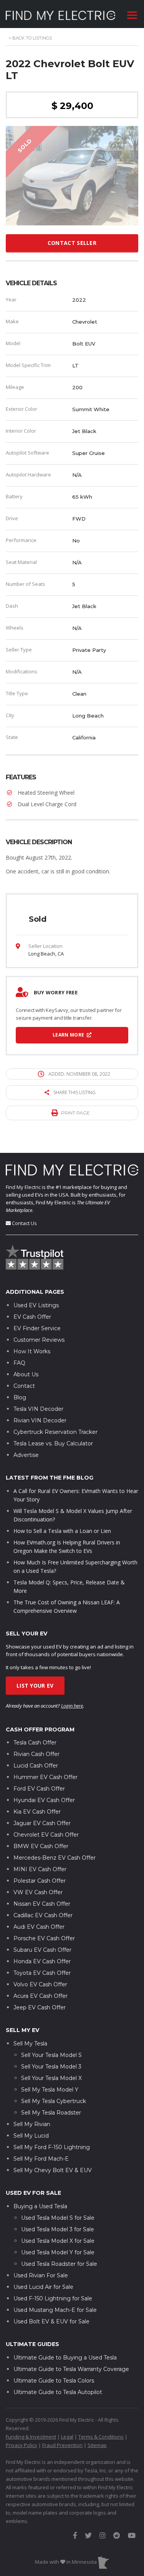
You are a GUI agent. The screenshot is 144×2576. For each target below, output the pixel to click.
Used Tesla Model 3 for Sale (58, 2229)
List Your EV (35, 1686)
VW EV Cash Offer (38, 1892)
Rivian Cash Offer (36, 1754)
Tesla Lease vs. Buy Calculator (53, 1443)
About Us (26, 1374)
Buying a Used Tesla (40, 2206)
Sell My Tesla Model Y (50, 2090)
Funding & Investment (31, 2437)
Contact (24, 1386)
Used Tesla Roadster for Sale (59, 2264)
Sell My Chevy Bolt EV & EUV (53, 2170)
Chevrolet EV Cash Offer (46, 1835)
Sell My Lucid (31, 2136)
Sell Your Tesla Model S (51, 2055)
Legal (67, 2437)
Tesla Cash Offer (35, 1743)
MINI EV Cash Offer (40, 1869)
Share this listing (74, 1092)
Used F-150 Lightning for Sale (53, 2298)
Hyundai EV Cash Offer (44, 1800)
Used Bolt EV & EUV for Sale (51, 2321)
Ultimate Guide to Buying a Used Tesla (65, 2358)
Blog (20, 1397)
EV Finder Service (37, 1328)
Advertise (26, 1455)
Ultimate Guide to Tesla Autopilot (58, 2392)
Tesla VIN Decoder (38, 1409)
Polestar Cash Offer (40, 1881)
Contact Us (24, 1223)
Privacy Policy (22, 2445)
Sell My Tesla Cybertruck (54, 2101)
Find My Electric (23, 1187)
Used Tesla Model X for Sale (58, 2241)
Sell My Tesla (30, 2044)
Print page (75, 1113)
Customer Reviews (39, 1340)
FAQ (19, 1363)
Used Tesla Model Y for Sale (58, 2252)
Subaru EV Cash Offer (42, 1950)
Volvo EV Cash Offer (40, 1984)
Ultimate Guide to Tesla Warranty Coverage (71, 2369)
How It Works (32, 1351)
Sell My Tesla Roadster (51, 2113)
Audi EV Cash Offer (39, 1927)
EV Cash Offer (32, 1317)
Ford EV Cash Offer (39, 1789)
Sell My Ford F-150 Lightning (52, 2147)
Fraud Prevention (62, 2445)
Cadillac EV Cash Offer (43, 1915)
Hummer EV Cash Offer (46, 1777)
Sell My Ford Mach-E (41, 2159)
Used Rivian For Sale (41, 2275)
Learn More (69, 1035)
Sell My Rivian (32, 2124)
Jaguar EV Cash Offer (42, 1823)
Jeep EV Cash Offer (40, 2007)
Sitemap (97, 2445)
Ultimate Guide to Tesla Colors (54, 2381)
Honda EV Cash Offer (42, 1961)
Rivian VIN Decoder (40, 1420)
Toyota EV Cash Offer (42, 1973)
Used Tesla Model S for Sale (58, 2218)
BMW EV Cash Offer (41, 1846)
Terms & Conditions (101, 2437)
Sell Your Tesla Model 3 (51, 2067)
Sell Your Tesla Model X (51, 2078)
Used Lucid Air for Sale (43, 2287)
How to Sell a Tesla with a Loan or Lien (62, 1531)
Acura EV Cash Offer (41, 1996)
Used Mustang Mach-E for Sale (55, 2310)
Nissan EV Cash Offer (42, 1904)
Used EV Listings (36, 1305)
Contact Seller (72, 243)
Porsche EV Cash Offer (44, 1938)
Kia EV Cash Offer (37, 1812)
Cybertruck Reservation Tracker (55, 1432)
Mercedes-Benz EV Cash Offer (55, 1858)
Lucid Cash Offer (36, 1766)
